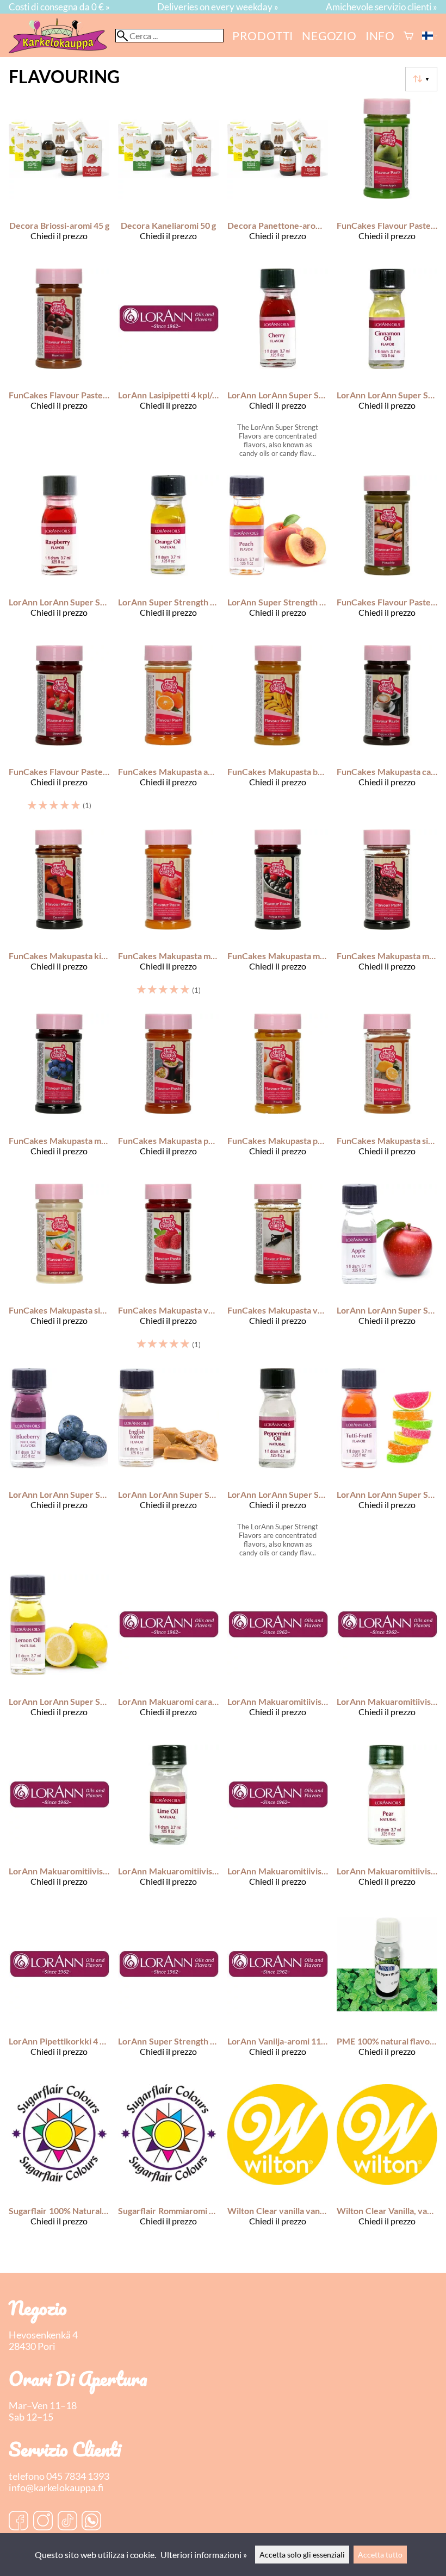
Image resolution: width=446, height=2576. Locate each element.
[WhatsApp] (91, 2522)
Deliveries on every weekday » (218, 7)
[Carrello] (408, 36)
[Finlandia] (430, 36)
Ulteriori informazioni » (204, 2555)
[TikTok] (67, 2522)
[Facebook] (18, 2522)
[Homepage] (62, 50)
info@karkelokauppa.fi (56, 2488)
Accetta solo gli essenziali (302, 2555)
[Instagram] (43, 2522)
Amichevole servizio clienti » (382, 7)
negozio (329, 36)
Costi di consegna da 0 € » (59, 7)
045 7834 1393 (78, 2476)
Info (380, 36)
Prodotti (263, 36)
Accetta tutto (380, 2555)
